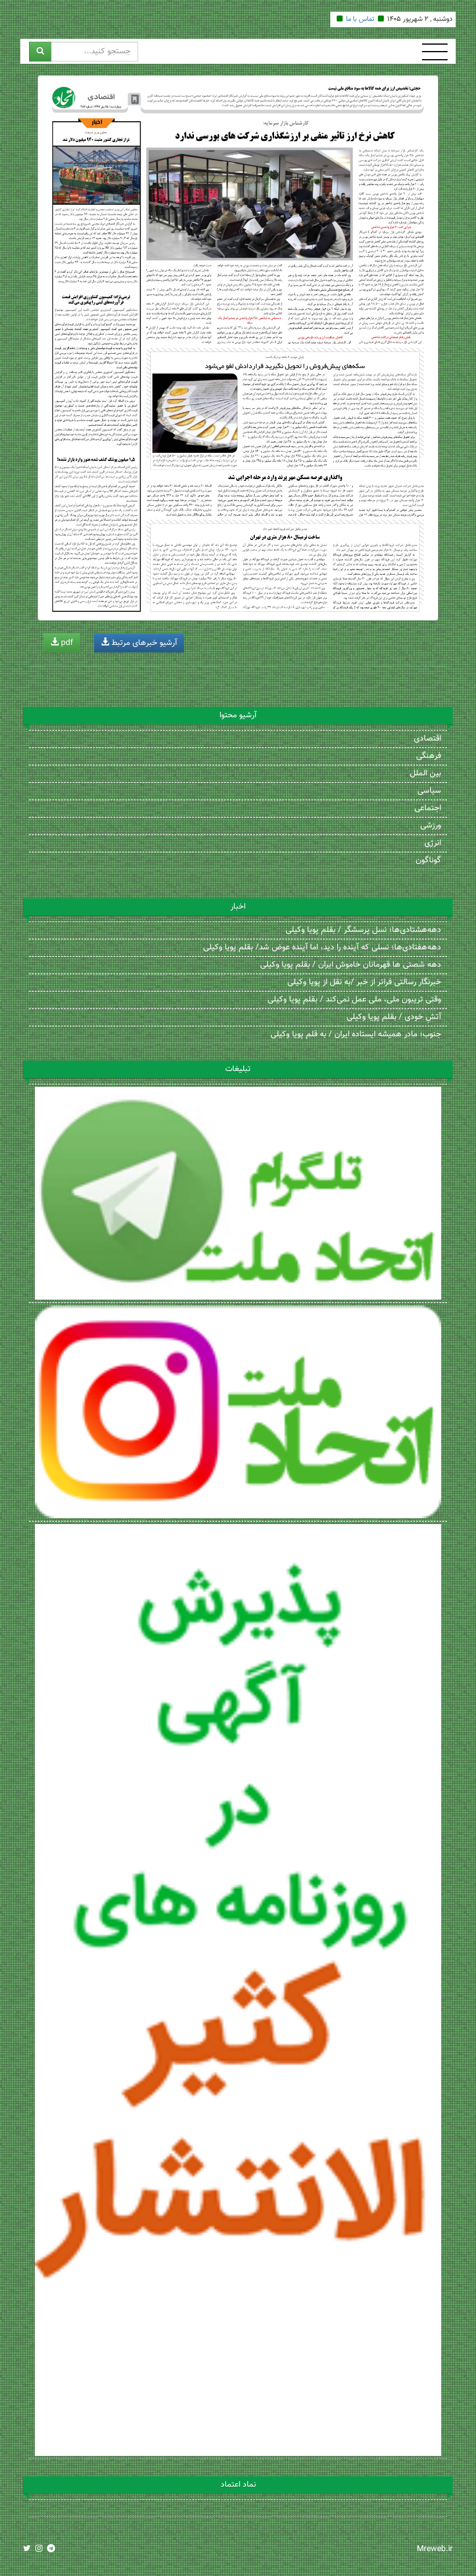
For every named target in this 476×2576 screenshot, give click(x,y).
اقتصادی (428, 739)
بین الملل (425, 774)
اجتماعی (428, 808)
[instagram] (39, 2549)
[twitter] (27, 2549)
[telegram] (51, 2549)
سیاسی (429, 791)
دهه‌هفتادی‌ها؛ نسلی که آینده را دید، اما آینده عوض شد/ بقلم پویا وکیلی (322, 948)
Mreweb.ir (435, 2549)
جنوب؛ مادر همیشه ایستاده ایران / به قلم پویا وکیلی (356, 1035)
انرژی (433, 843)
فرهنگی (429, 756)
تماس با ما (360, 19)
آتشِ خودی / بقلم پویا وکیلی (394, 1017)
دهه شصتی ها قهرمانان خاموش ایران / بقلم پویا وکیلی (351, 965)
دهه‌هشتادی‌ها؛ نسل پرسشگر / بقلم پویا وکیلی (363, 930)
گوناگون (428, 861)
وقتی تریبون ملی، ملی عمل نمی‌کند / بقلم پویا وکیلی (354, 1000)
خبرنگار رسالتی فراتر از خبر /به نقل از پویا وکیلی (364, 982)
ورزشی (431, 826)
